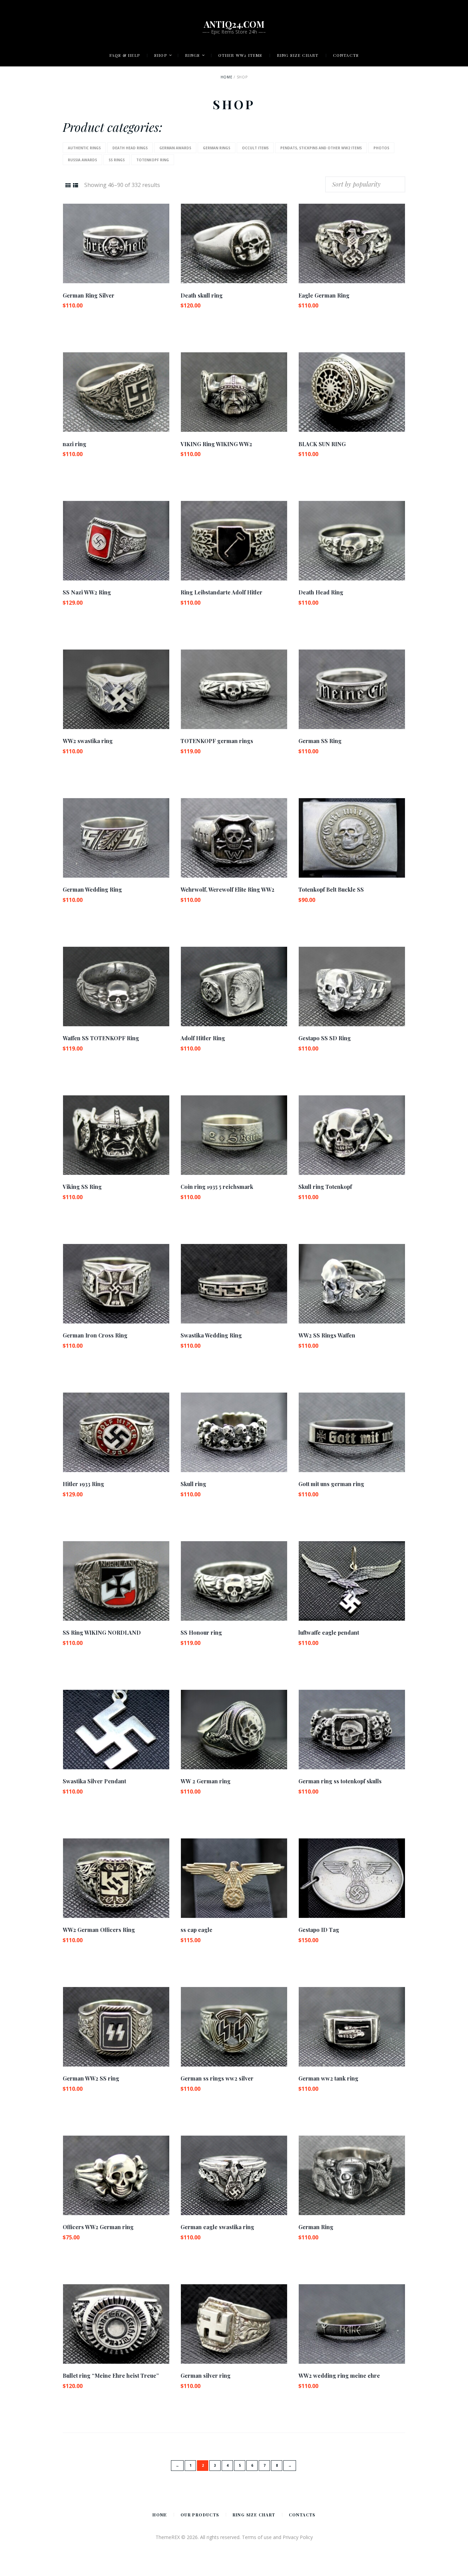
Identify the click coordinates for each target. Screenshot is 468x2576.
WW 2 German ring (206, 1781)
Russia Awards (82, 160)
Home (226, 77)
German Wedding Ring (92, 889)
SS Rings (117, 160)
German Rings (217, 148)
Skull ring (193, 1484)
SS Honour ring (201, 1632)
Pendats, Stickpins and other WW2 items (321, 148)
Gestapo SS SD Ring (325, 1038)
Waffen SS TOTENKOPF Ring (101, 1038)
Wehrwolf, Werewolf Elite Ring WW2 (227, 889)
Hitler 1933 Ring (83, 1484)
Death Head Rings (130, 148)
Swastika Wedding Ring (211, 1335)
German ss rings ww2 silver (217, 2078)
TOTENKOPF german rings (217, 741)
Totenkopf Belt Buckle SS (331, 889)
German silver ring (206, 2376)
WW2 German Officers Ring (99, 1930)
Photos (381, 148)
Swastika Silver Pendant (94, 1781)
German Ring (316, 2227)
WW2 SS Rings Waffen (327, 1335)
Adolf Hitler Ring (203, 1038)
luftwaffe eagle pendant (329, 1632)
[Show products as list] (76, 185)
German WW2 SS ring (91, 2078)
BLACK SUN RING (322, 444)
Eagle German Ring (324, 295)
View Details (116, 237)
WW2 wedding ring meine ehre (339, 2376)
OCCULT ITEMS (255, 148)
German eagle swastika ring (217, 2227)
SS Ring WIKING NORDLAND (102, 1632)
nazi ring (75, 444)
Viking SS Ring (82, 1187)
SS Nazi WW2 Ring (87, 592)
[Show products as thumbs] (68, 185)
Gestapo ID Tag (319, 1930)
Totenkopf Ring (153, 160)
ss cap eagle (196, 1930)
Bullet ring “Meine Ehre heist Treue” (111, 2376)
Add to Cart (116, 249)
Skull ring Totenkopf (325, 1187)
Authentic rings (84, 148)
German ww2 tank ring (328, 2078)
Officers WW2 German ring (98, 2227)
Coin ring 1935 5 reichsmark (217, 1187)
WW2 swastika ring (88, 741)
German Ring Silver (89, 295)
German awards (175, 148)
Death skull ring (202, 295)
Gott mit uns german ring (331, 1484)
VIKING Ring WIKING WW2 (216, 444)
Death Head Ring (321, 592)
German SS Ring (320, 741)
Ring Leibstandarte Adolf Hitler (221, 592)
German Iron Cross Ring (95, 1335)
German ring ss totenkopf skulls (340, 1781)
